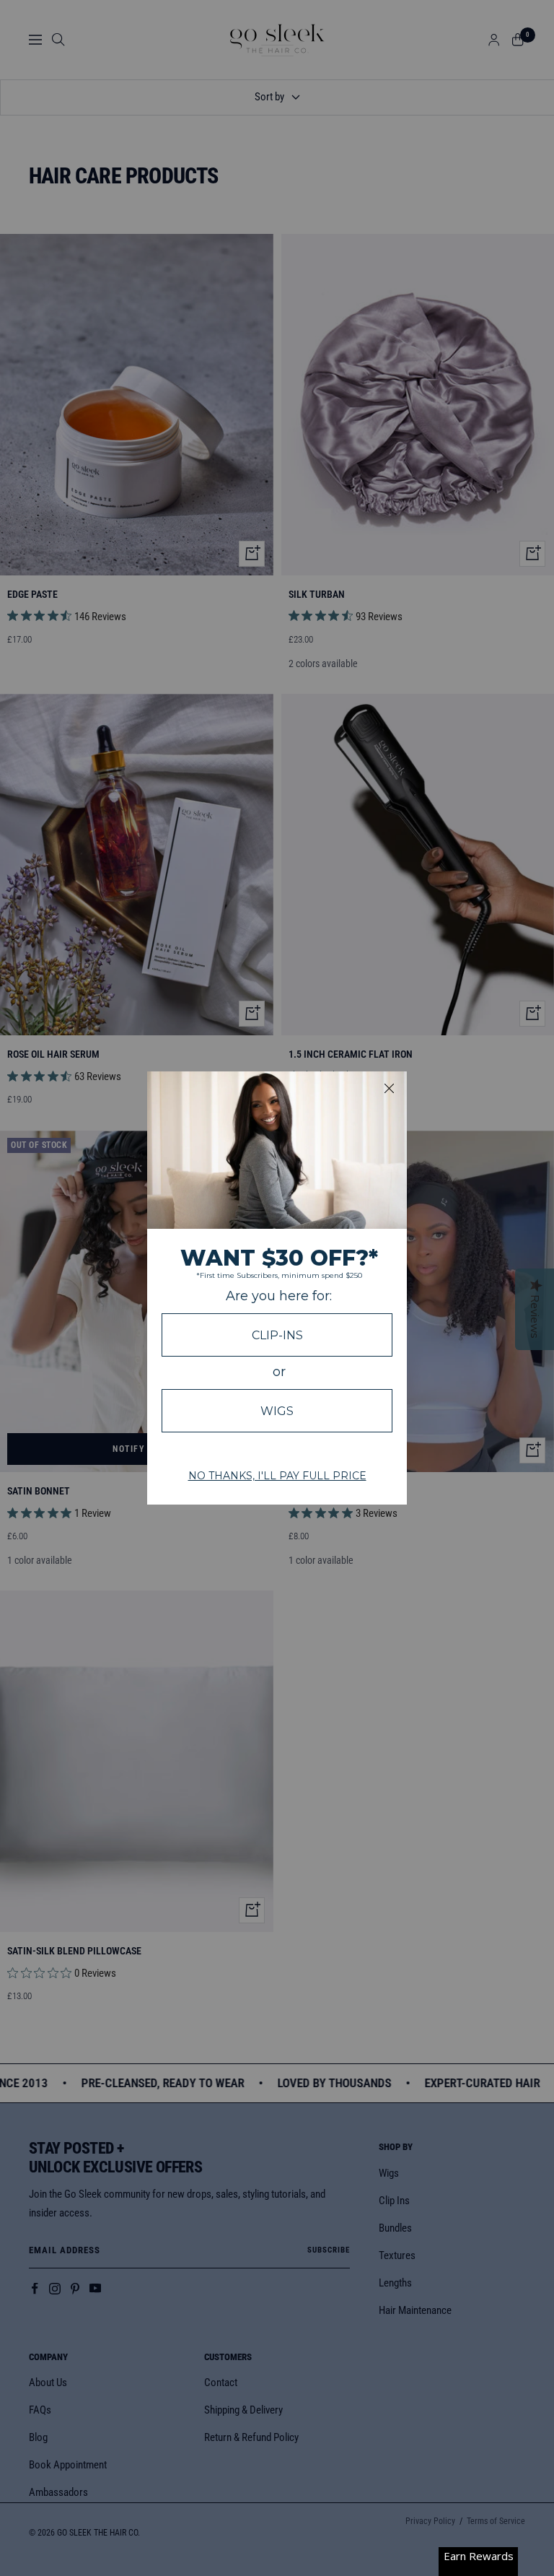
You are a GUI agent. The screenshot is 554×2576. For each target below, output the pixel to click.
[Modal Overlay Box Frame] (277, 1288)
